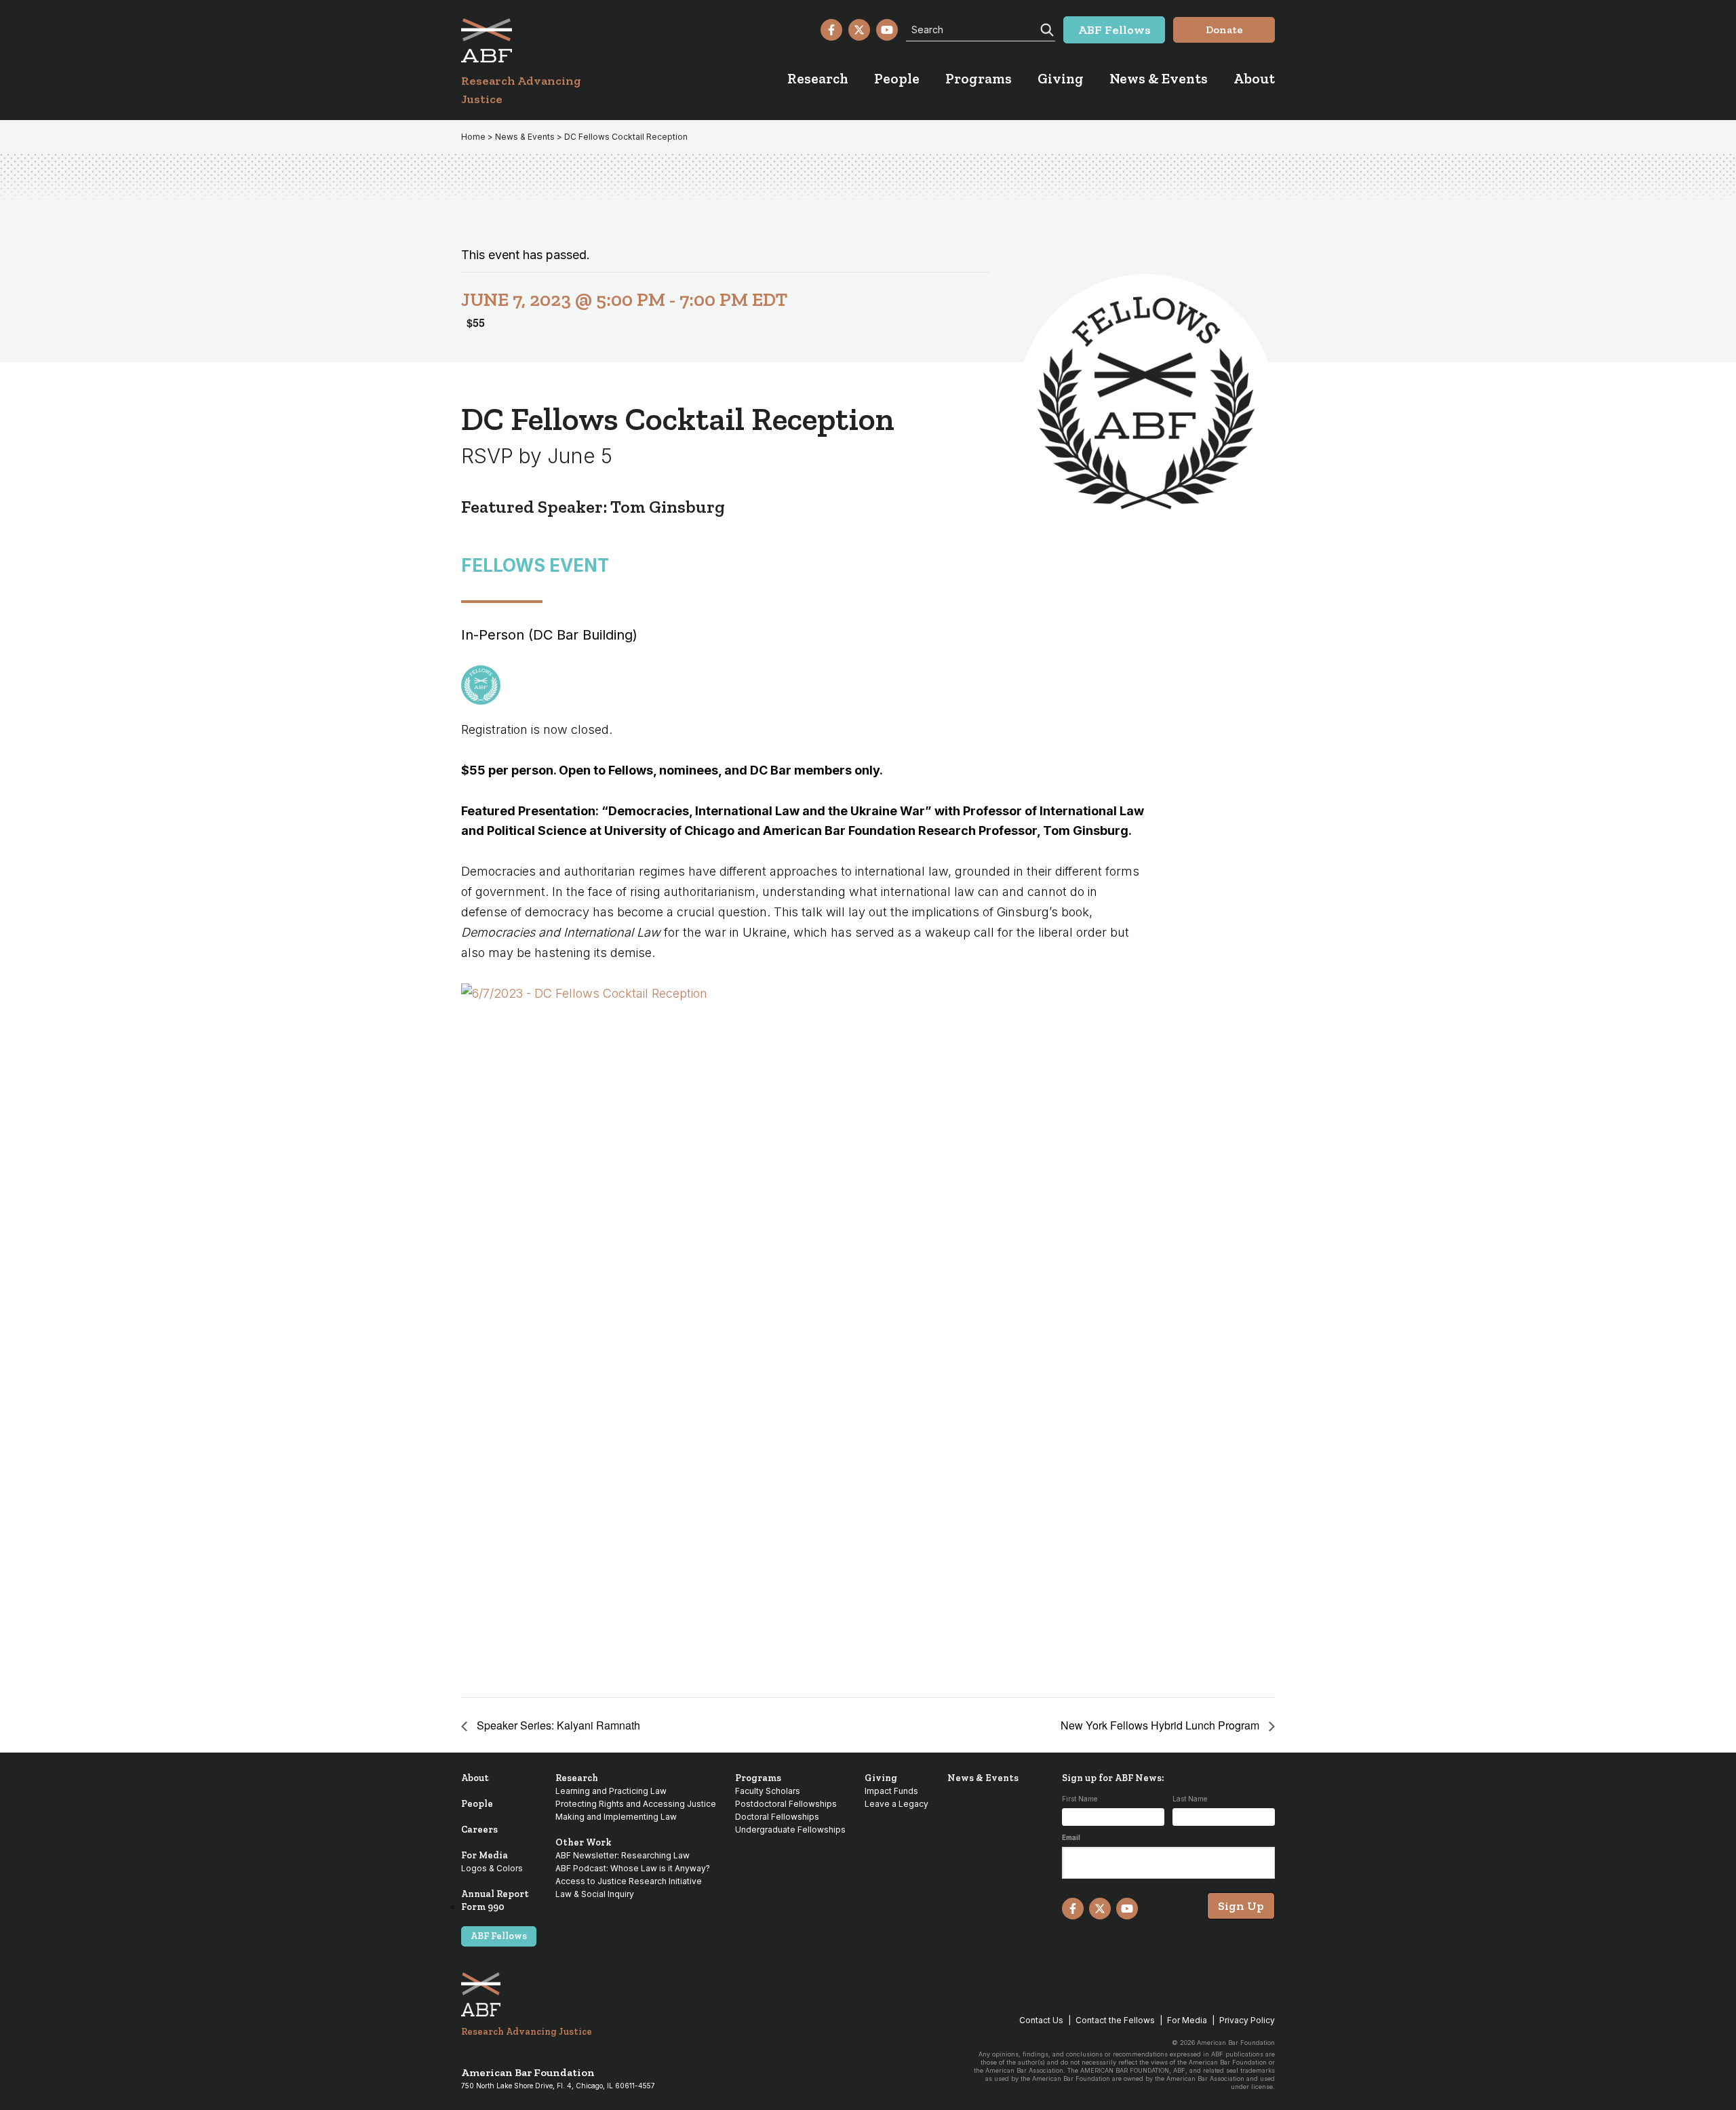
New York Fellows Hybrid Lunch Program (1161, 1725)
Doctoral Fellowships (777, 1817)
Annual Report (495, 1894)
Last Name (1190, 1799)
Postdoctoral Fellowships (786, 1804)
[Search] (1046, 28)
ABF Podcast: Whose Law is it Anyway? (633, 1868)
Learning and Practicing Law (611, 1791)
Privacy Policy (1247, 2020)
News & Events (983, 1778)
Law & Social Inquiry (595, 1894)
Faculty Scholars (768, 1791)
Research (577, 1778)
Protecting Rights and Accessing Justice (636, 1804)
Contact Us (1041, 2020)
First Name (1080, 1799)
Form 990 (483, 1907)
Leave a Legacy (896, 1804)
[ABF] (537, 40)
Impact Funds (891, 1791)
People (477, 1804)
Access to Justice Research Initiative (629, 1881)
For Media (485, 1855)
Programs (758, 1778)
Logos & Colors (492, 1868)
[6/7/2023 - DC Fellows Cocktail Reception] (803, 1331)
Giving (881, 1778)
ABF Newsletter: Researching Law (623, 1855)
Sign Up (1241, 1906)
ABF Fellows (499, 1936)
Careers (479, 1830)
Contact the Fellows (1115, 2020)
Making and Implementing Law (616, 1817)
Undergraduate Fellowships (790, 1830)
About (475, 1778)
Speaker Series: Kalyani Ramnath (557, 1725)
